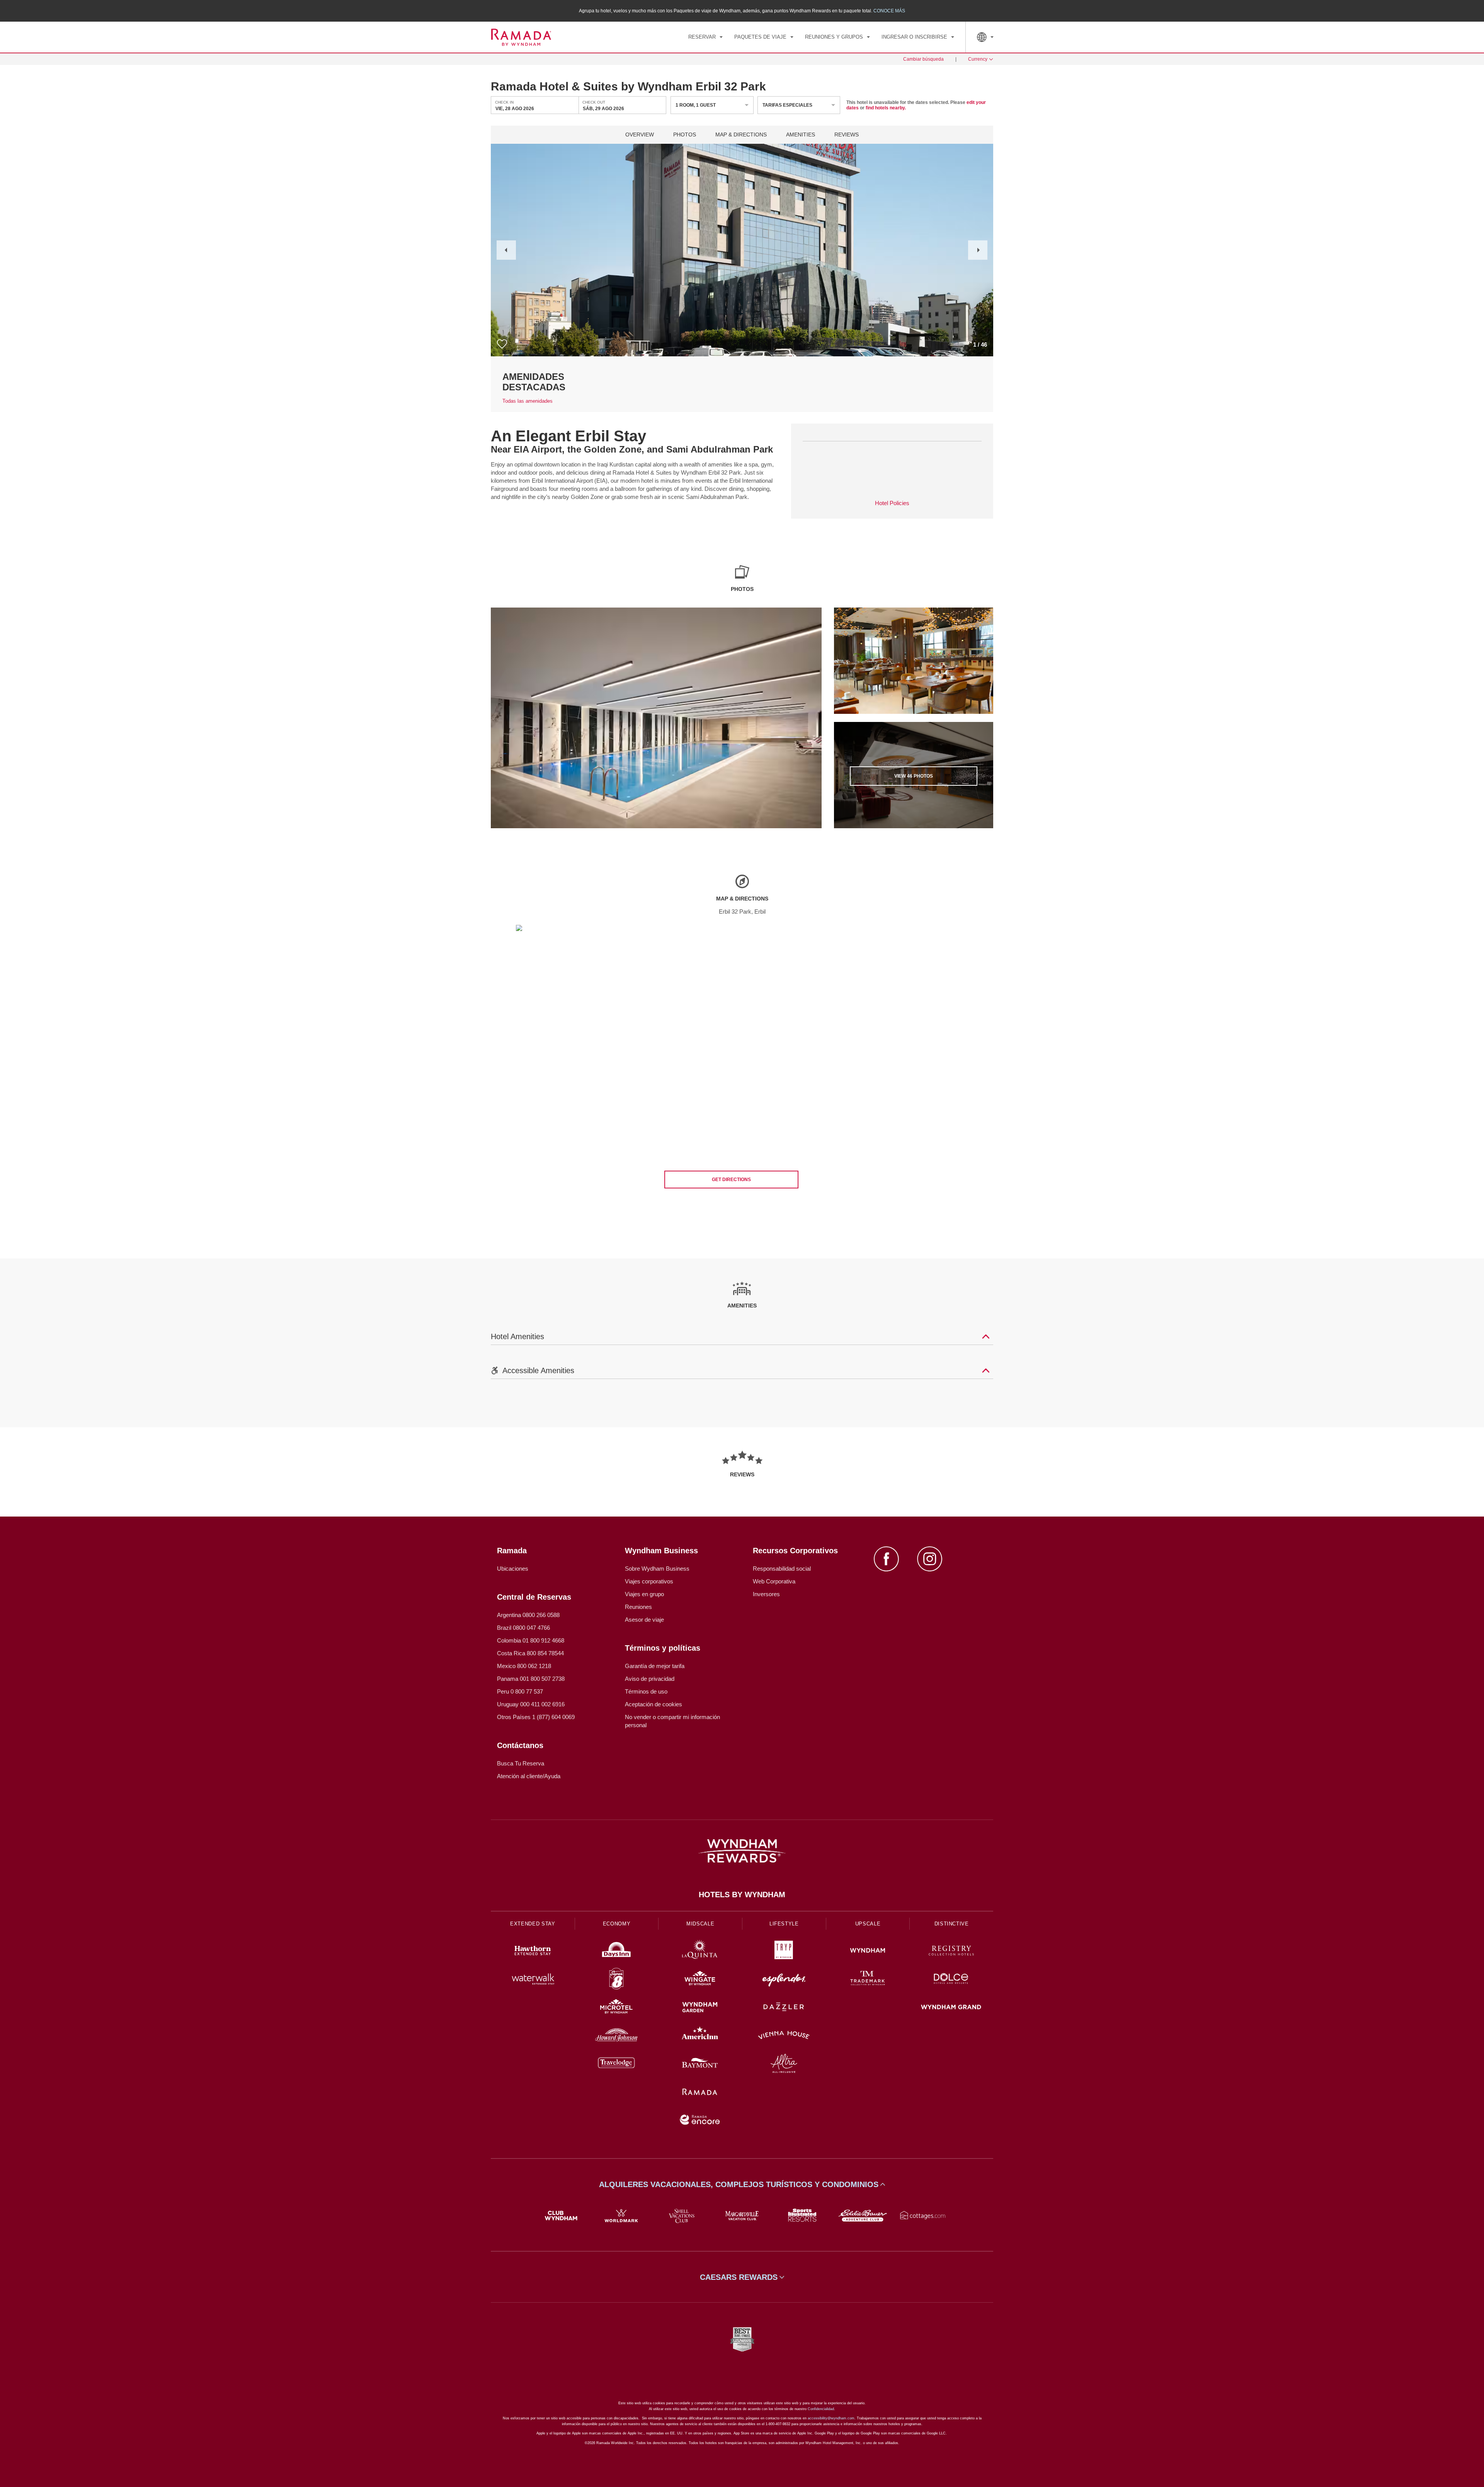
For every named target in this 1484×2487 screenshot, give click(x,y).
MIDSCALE (700, 1924)
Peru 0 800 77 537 (520, 1691)
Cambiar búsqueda (923, 59)
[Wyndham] (868, 1952)
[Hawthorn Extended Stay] (533, 1952)
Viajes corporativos (649, 1581)
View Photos (914, 776)
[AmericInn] (700, 2036)
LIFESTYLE (784, 1924)
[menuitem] (705, 37)
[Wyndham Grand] (951, 2008)
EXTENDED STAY (533, 1924)
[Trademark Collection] (868, 1980)
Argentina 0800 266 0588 (528, 1615)
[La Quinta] (700, 1952)
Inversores (766, 1594)
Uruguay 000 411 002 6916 (531, 1704)
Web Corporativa (774, 1581)
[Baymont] (700, 2064)
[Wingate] (700, 1980)
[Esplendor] (784, 1980)
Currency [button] (978, 59)
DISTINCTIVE (952, 1924)
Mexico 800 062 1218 (524, 1666)
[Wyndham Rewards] (742, 1851)
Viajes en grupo (644, 1594)
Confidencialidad (821, 2409)
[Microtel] (617, 2008)
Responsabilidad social (782, 1569)
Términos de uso (646, 1691)
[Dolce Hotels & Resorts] (951, 1980)
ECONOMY (617, 1924)
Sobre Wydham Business (657, 1569)
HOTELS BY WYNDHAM (742, 1895)
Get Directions (731, 1180)
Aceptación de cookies (654, 1704)
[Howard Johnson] (617, 2036)
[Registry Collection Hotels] (951, 1952)
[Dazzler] (784, 2008)
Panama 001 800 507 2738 (531, 1679)
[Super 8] (617, 1980)
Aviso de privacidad (650, 1679)
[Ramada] (700, 2093)
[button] (506, 250)
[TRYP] (784, 1952)
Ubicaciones (513, 1569)
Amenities (801, 135)
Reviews (847, 135)
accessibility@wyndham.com (831, 2418)
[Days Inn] (617, 1952)
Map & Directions (741, 135)
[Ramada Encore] (700, 2121)
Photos (685, 135)
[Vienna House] (784, 2036)
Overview (640, 135)
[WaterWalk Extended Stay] (533, 1980)
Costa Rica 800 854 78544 (530, 1653)
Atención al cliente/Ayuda (529, 1776)
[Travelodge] (617, 2064)
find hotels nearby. (886, 108)
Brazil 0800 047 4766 (523, 1628)
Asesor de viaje (644, 1620)
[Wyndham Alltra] (784, 2064)
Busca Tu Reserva (521, 1763)
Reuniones (638, 1607)
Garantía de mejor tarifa (655, 1666)
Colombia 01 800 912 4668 (531, 1640)
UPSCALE (868, 1924)
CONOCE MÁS (889, 11)
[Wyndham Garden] (700, 2008)
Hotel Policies (892, 503)
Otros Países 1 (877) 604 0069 (536, 1717)
